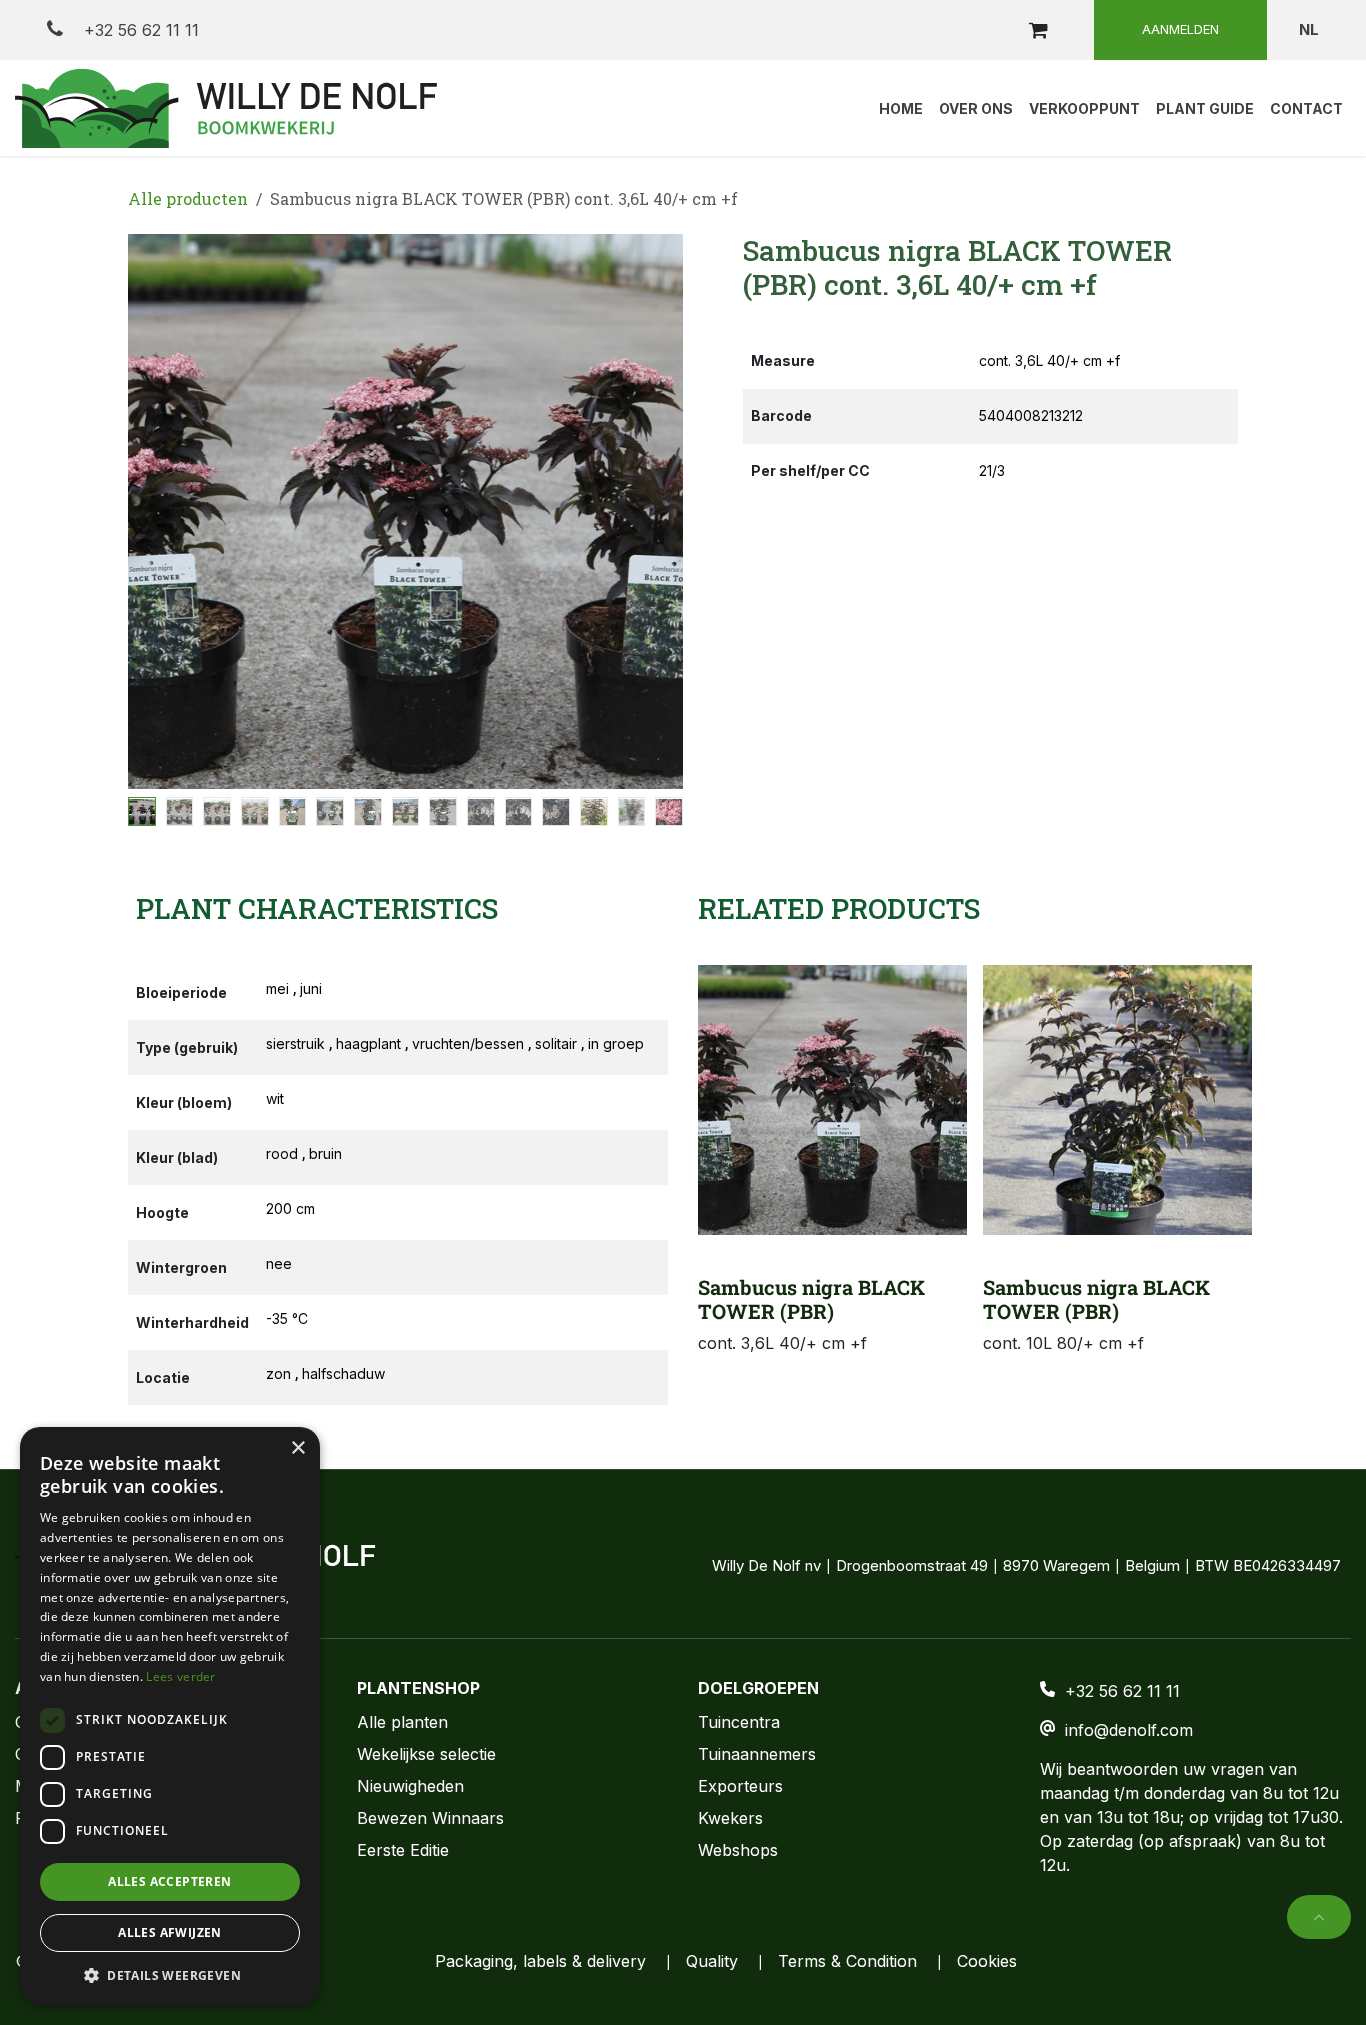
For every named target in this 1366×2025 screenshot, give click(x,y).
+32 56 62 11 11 (139, 30)
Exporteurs (740, 1786)
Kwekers (730, 1818)
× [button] (297, 1448)
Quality (712, 1961)
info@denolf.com (1129, 1730)
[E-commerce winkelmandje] (1038, 30)
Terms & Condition (847, 1961)
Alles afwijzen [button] (170, 1932)
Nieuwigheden (410, 1786)
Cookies (987, 1961)
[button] (156, 512)
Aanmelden (1180, 29)
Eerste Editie (403, 1850)
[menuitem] (901, 108)
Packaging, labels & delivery (540, 1961)
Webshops (738, 1850)
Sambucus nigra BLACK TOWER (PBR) (811, 1299)
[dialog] (170, 1716)
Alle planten (402, 1722)
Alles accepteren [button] (169, 1881)
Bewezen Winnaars (430, 1818)
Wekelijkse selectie (426, 1754)
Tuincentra (739, 1722)
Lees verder (180, 1676)
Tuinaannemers (757, 1754)
